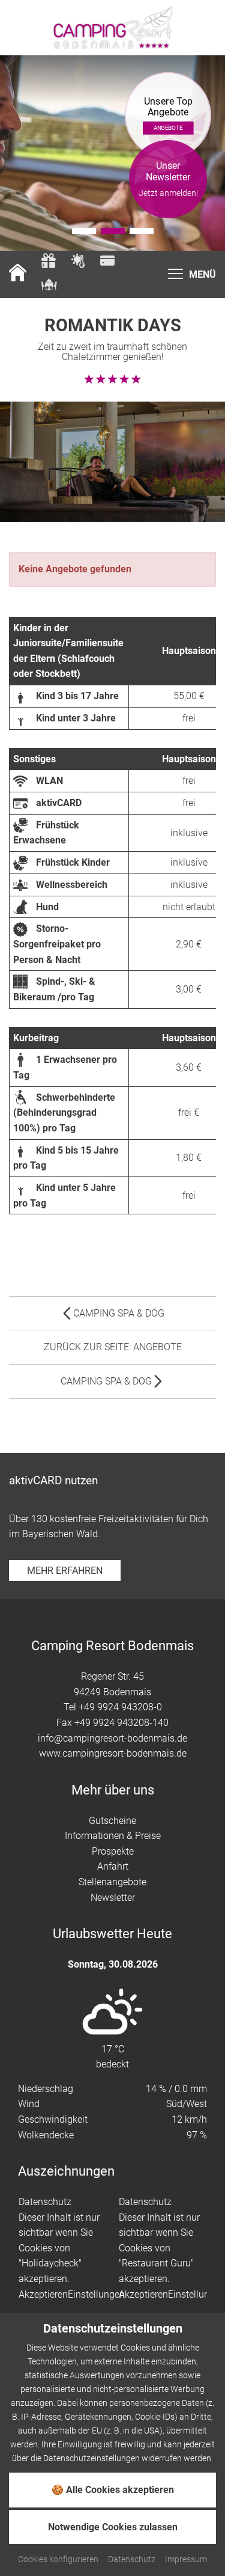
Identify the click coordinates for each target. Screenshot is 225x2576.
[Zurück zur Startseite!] (18, 274)
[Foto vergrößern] (112, 153)
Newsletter (113, 1898)
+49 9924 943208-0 (120, 1707)
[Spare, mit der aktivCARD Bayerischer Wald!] (107, 262)
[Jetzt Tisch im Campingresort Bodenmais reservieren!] (49, 286)
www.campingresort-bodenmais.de (113, 1753)
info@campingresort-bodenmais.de (112, 1738)
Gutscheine (112, 1821)
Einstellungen (96, 2294)
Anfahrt (113, 1866)
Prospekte (113, 1851)
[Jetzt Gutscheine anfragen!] (49, 262)
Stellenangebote (112, 1882)
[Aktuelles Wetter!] (78, 262)
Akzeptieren (43, 2294)
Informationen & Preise (113, 1836)
